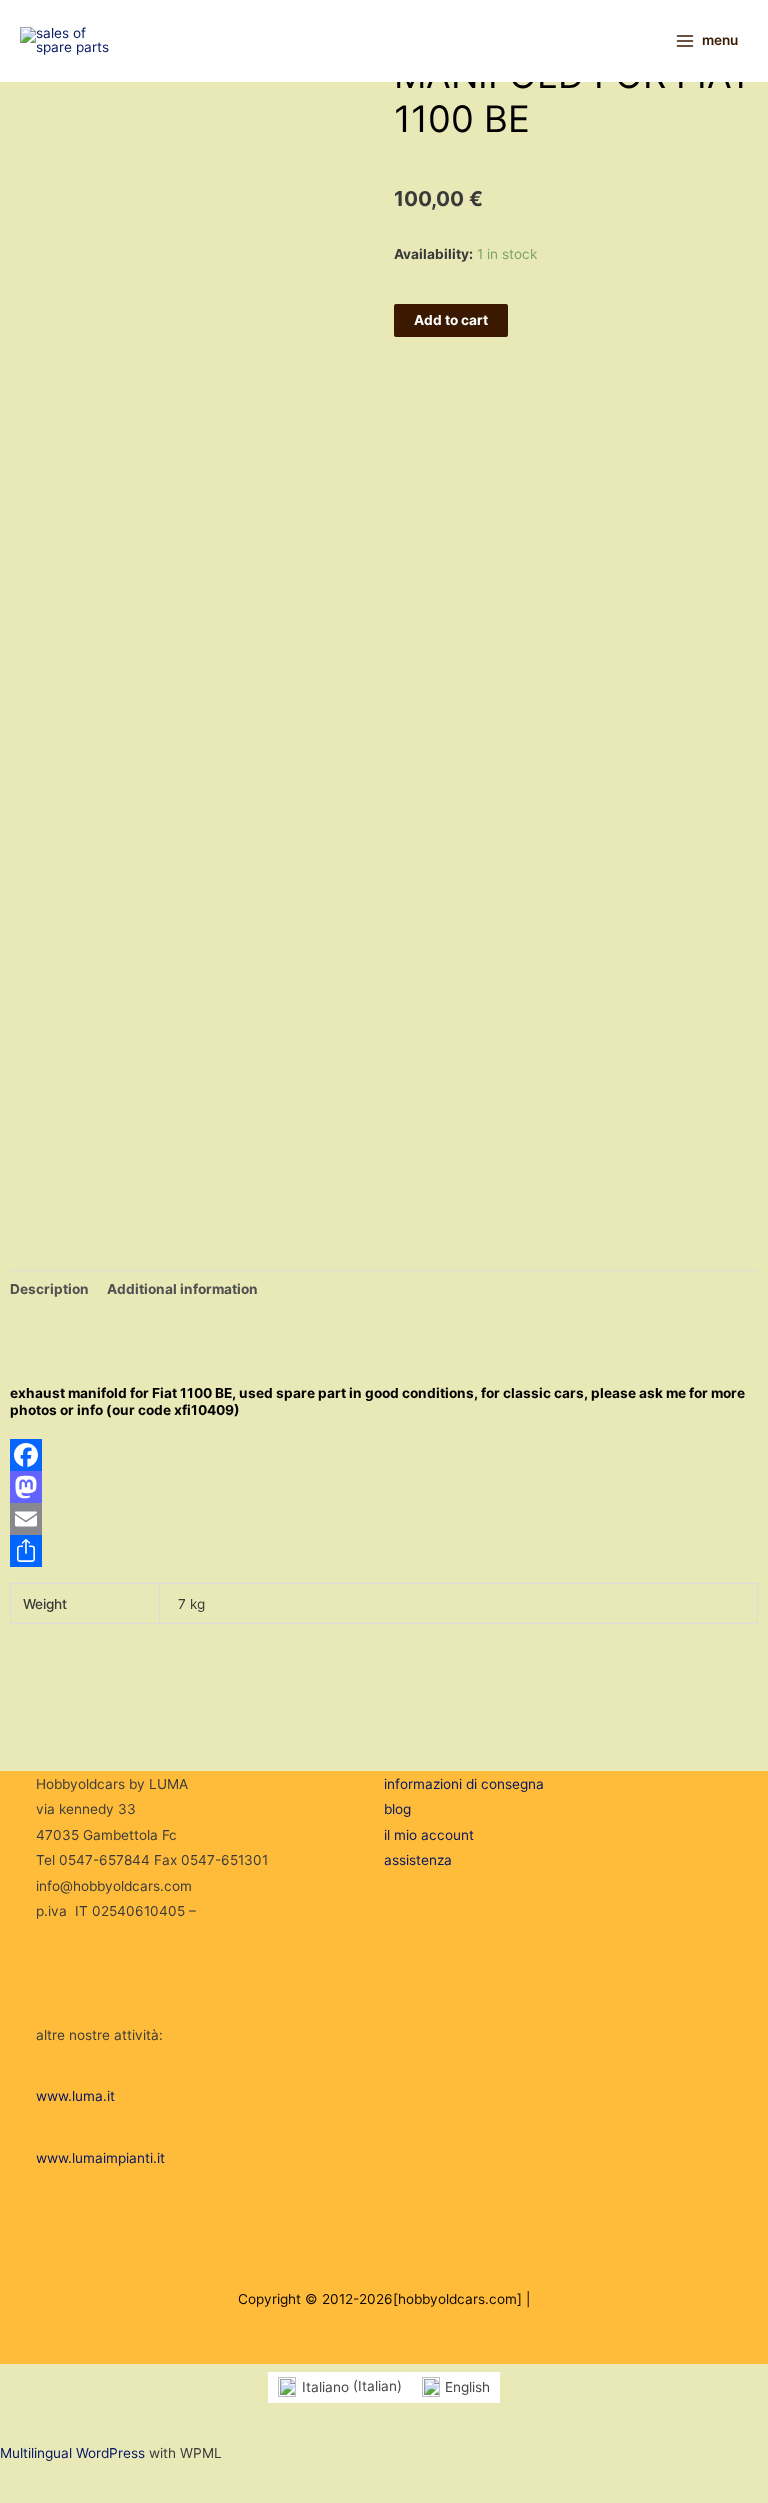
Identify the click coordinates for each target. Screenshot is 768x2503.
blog (397, 1809)
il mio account (429, 1835)
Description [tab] (49, 1289)
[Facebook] (384, 1455)
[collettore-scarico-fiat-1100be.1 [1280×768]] (65, 956)
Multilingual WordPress (72, 2453)
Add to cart (451, 320)
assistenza (418, 1860)
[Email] (384, 1519)
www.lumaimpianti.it (100, 2158)
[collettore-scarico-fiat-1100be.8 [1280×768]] (87, 982)
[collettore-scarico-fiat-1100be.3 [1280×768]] (87, 1134)
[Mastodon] (384, 1487)
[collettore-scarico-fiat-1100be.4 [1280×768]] (65, 1117)
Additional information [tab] (182, 1289)
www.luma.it (75, 2096)
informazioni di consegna (464, 1784)
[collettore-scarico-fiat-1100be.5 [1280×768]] (87, 1083)
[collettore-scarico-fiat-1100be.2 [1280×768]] (65, 1168)
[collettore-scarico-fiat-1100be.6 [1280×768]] (87, 1033)
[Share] (384, 1551)
